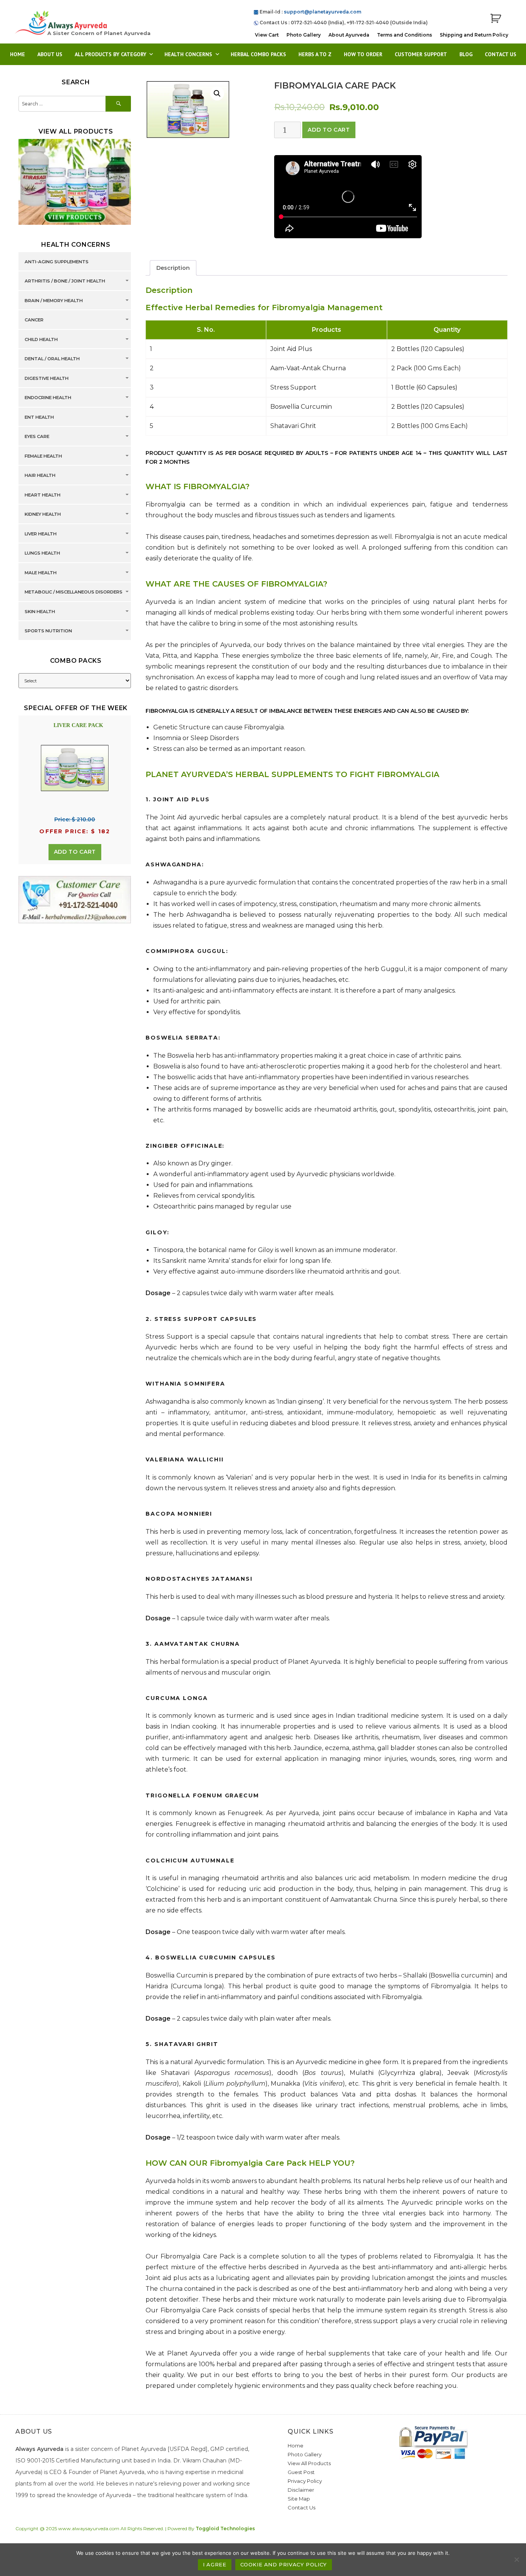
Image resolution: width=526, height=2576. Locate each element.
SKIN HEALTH (40, 612)
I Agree (214, 2564)
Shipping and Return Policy (474, 35)
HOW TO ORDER (363, 54)
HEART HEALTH (43, 495)
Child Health (41, 339)
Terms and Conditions (405, 35)
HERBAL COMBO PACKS (258, 54)
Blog (466, 54)
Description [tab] (173, 268)
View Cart (267, 35)
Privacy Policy (305, 2481)
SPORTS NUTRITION (48, 631)
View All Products (309, 2463)
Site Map (299, 2499)
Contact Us (501, 54)
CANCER (34, 320)
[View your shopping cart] (496, 19)
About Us (50, 54)
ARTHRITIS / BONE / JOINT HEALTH (65, 281)
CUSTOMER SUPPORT (421, 54)
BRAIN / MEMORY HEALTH (54, 301)
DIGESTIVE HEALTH (47, 378)
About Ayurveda (349, 35)
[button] (217, 94)
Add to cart (329, 130)
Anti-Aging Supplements (57, 262)
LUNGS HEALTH (42, 553)
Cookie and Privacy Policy (284, 2564)
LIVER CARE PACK (78, 725)
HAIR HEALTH (40, 475)
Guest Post (301, 2472)
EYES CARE (37, 436)
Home (18, 54)
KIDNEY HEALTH (43, 514)
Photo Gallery (304, 35)
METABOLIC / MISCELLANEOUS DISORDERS (74, 592)
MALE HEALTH (41, 573)
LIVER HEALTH (41, 534)
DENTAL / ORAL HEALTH (52, 359)
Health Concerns (188, 54)
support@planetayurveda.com (322, 12)
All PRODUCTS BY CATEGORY (111, 54)
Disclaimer (301, 2490)
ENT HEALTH (39, 417)
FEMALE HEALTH (43, 456)
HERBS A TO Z (315, 54)
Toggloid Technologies (225, 2528)
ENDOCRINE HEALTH (48, 398)
